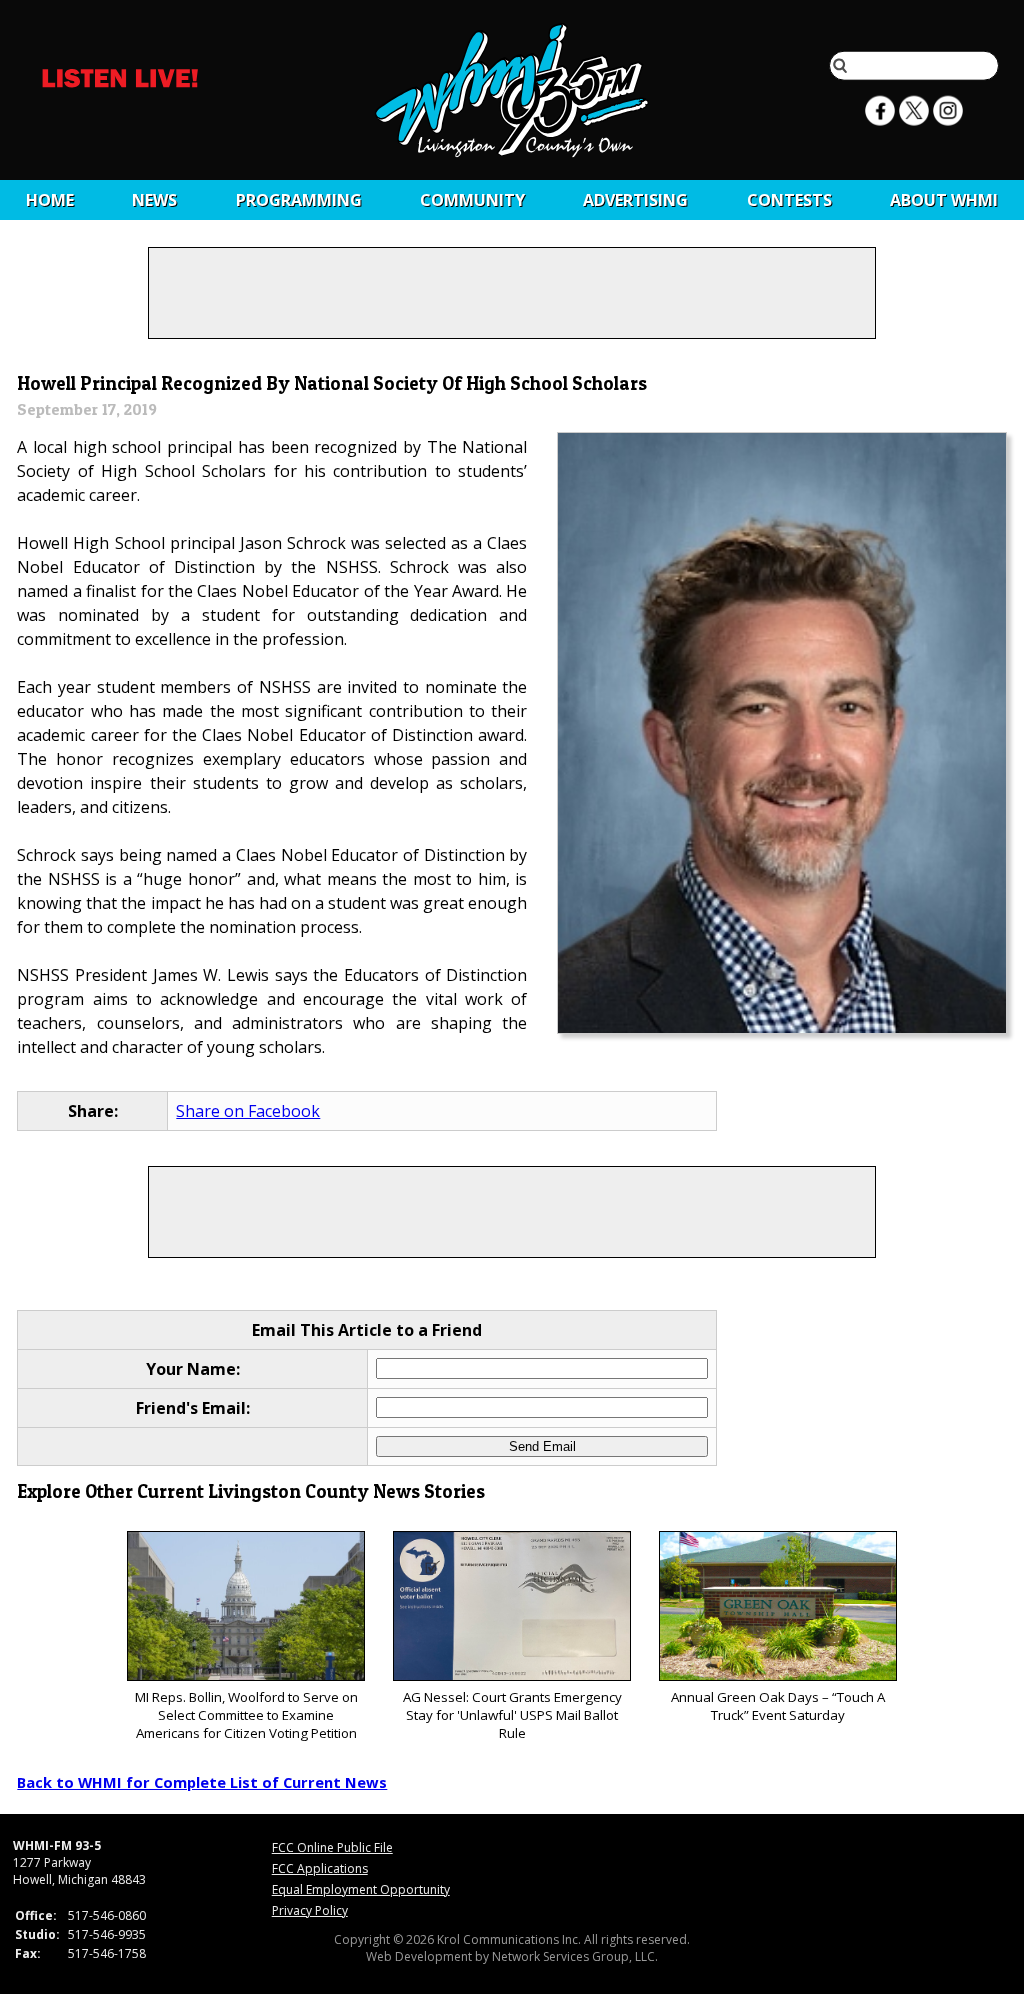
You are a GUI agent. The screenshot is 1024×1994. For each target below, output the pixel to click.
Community (472, 200)
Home (50, 200)
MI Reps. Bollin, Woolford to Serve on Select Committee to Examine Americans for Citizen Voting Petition (246, 1715)
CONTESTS (789, 200)
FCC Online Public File (332, 1847)
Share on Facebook (248, 1111)
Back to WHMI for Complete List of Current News (202, 1782)
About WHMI (944, 200)
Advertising (635, 200)
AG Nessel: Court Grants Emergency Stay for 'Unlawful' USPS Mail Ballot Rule (512, 1715)
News (154, 200)
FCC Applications (320, 1868)
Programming (299, 200)
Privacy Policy (310, 1910)
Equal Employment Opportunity (361, 1889)
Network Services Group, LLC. (575, 1956)
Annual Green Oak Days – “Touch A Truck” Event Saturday (778, 1706)
